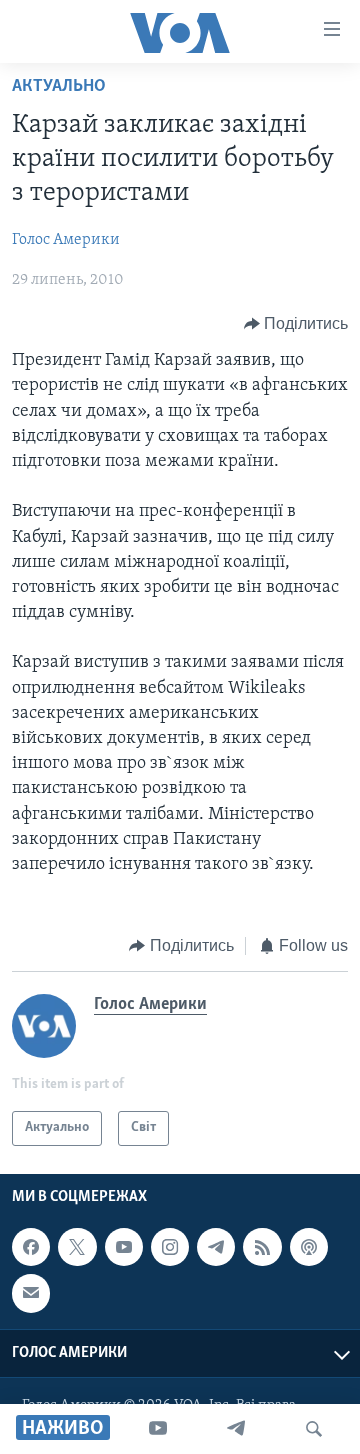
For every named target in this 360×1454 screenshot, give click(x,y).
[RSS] (262, 1247)
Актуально (59, 87)
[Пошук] (314, 1429)
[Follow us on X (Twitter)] (77, 1247)
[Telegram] (236, 1429)
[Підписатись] (31, 1293)
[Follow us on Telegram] (216, 1247)
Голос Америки (66, 240)
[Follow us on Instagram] (170, 1247)
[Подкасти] (309, 1247)
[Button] (296, 324)
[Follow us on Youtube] (124, 1247)
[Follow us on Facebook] (31, 1247)
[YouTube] (158, 1429)
